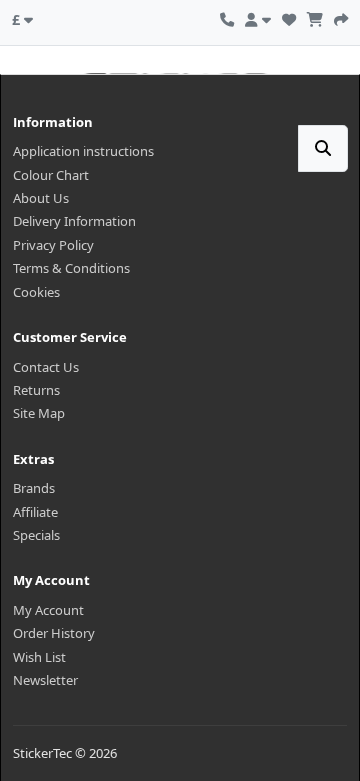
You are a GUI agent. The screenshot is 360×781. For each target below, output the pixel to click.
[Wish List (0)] (289, 17)
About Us (41, 198)
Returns (36, 390)
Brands (34, 488)
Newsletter (45, 680)
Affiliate (35, 512)
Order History (54, 633)
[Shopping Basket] (315, 17)
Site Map (39, 413)
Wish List (39, 657)
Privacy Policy (53, 245)
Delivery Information (74, 221)
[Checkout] (341, 17)
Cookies (36, 292)
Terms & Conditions (71, 268)
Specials (36, 535)
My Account (48, 610)
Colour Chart (51, 175)
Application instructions (83, 151)
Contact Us (46, 367)
